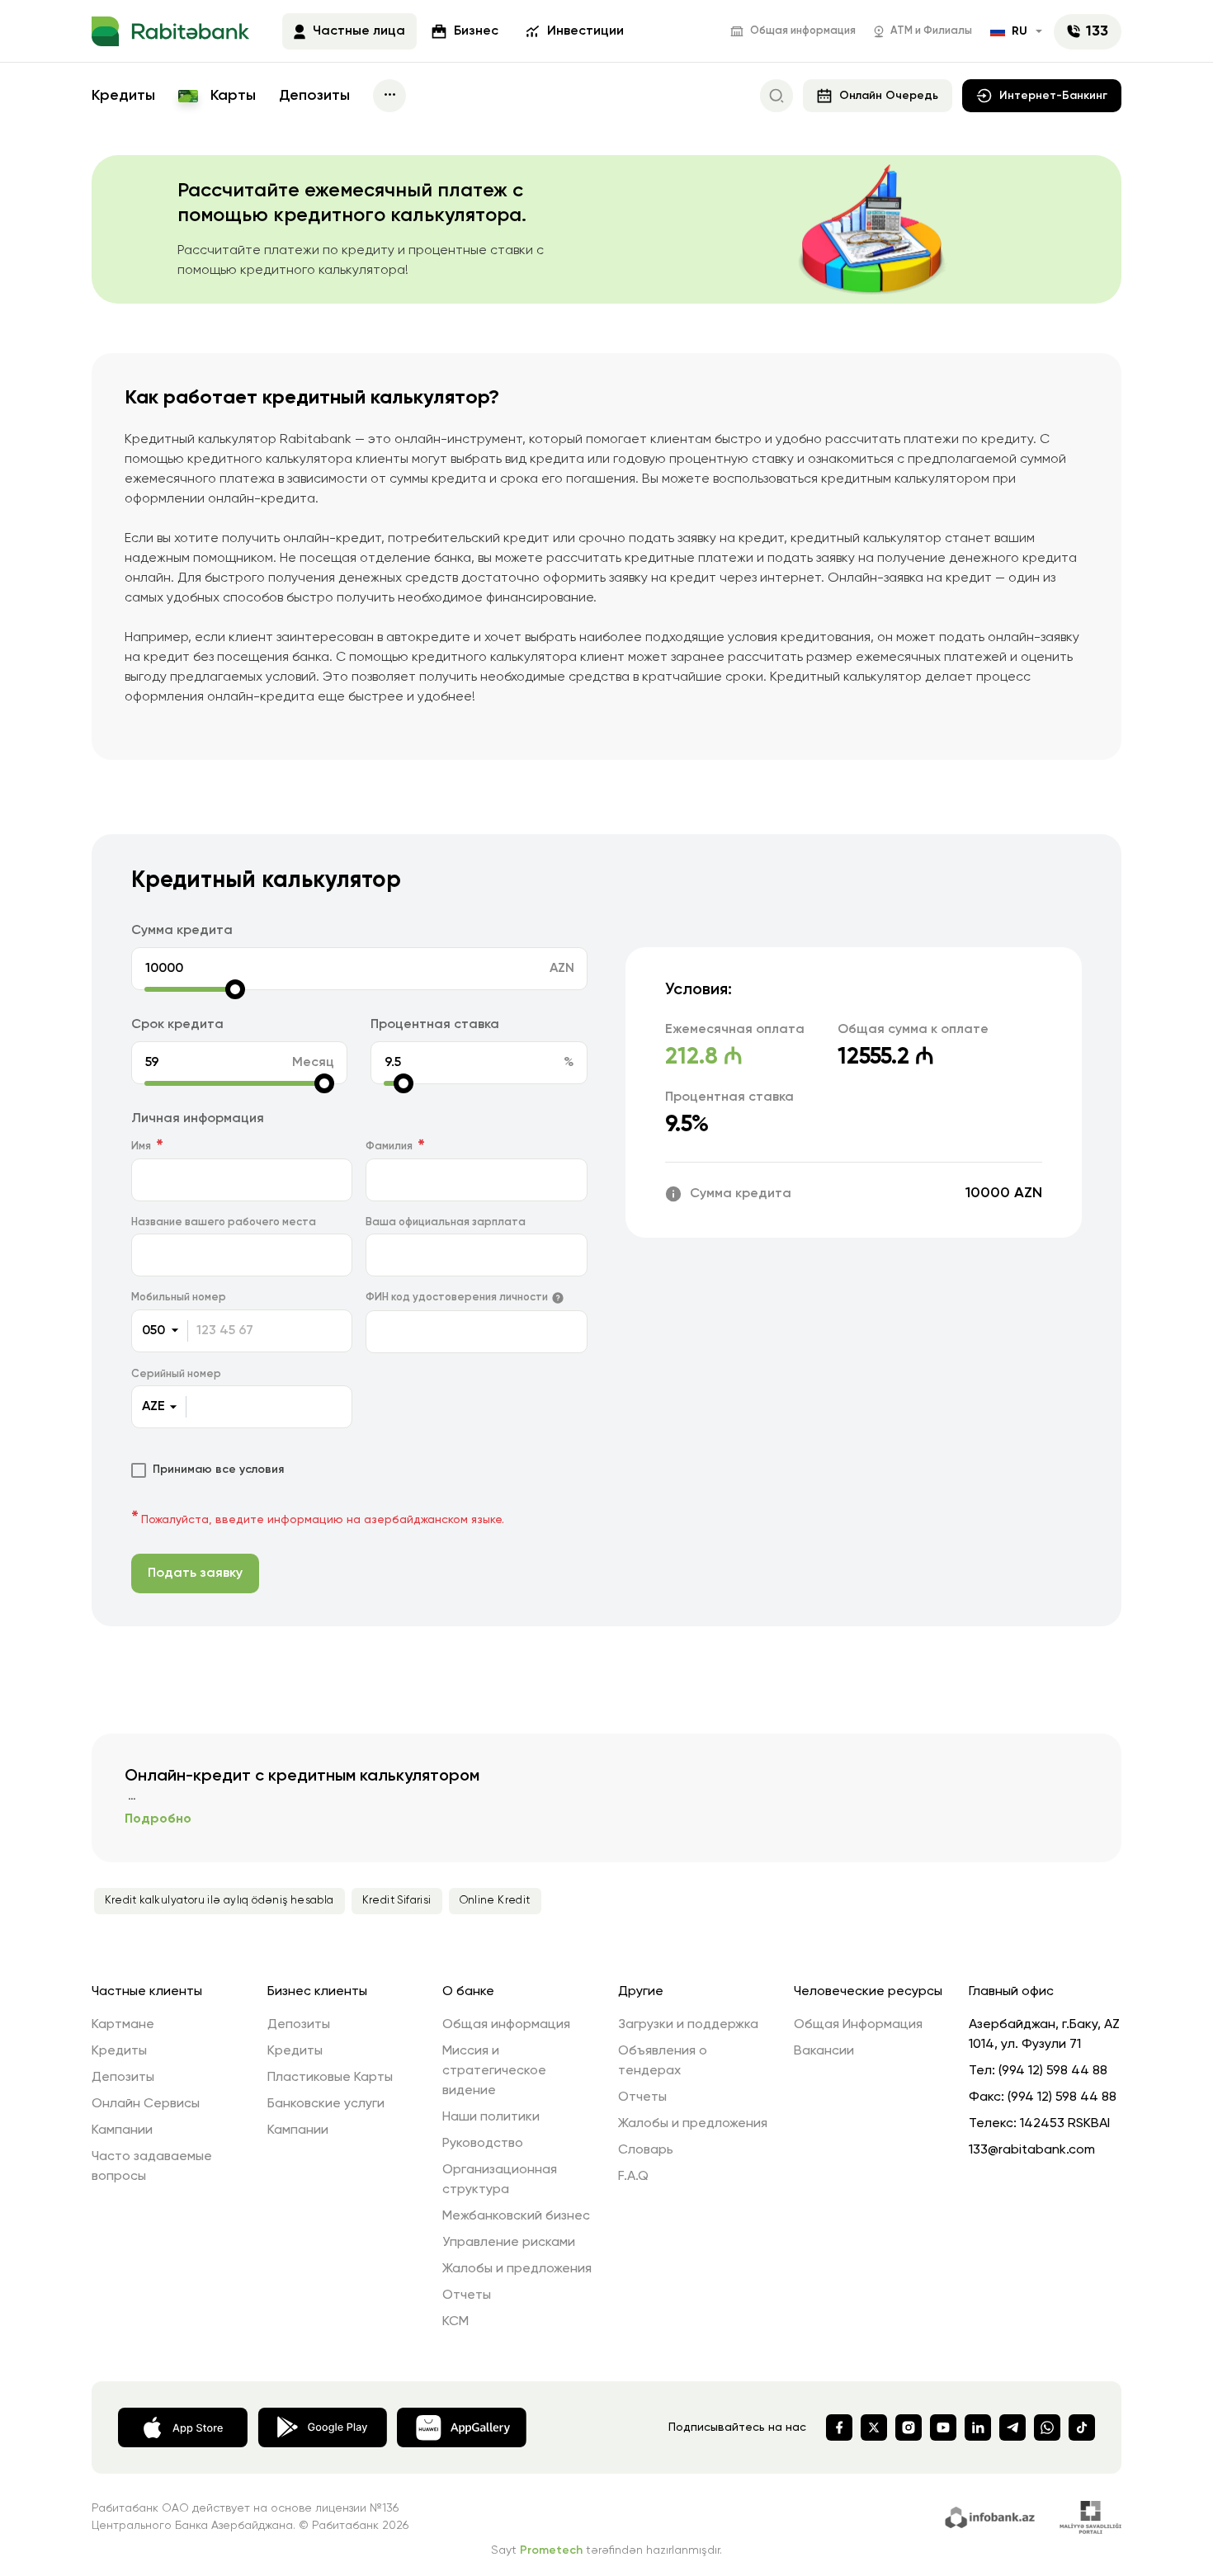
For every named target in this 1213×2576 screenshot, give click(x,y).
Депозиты (314, 96)
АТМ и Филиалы (931, 31)
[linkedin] (978, 2427)
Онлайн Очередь (889, 96)
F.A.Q (633, 2177)
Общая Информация (858, 2025)
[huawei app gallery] (462, 2427)
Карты (231, 96)
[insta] (909, 2427)
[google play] (322, 2426)
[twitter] (874, 2427)
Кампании (122, 2130)
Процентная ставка (435, 1025)
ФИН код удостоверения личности (457, 1297)
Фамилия (389, 1146)
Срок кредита (177, 1025)
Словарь (646, 2150)
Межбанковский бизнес (516, 2216)
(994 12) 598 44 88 (1053, 2071)
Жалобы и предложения (517, 2269)
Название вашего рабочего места (224, 1222)
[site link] (992, 2516)
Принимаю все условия (218, 1470)
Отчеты (467, 2295)
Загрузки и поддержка (688, 2025)
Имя (141, 1146)
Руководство (483, 2144)
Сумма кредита (182, 931)
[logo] (170, 31)
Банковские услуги (326, 2104)
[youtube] (943, 2427)
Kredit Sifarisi (397, 1901)
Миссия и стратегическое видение (494, 2071)
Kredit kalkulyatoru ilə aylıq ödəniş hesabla (219, 1901)
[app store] (183, 2427)
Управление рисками (509, 2243)
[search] (776, 96)
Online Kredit (495, 1901)
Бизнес (476, 31)
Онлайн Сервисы (146, 2104)
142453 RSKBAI (1065, 2124)
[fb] (839, 2427)
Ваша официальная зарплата (446, 1222)
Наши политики (491, 2117)
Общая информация (803, 31)
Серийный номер (176, 1374)
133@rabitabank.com (1032, 2150)
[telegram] (1012, 2427)
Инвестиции (585, 31)
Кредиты (123, 96)
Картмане (123, 2025)
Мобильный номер (179, 1297)
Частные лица (359, 31)
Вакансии (824, 2051)
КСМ (455, 2322)
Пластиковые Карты (330, 2078)
